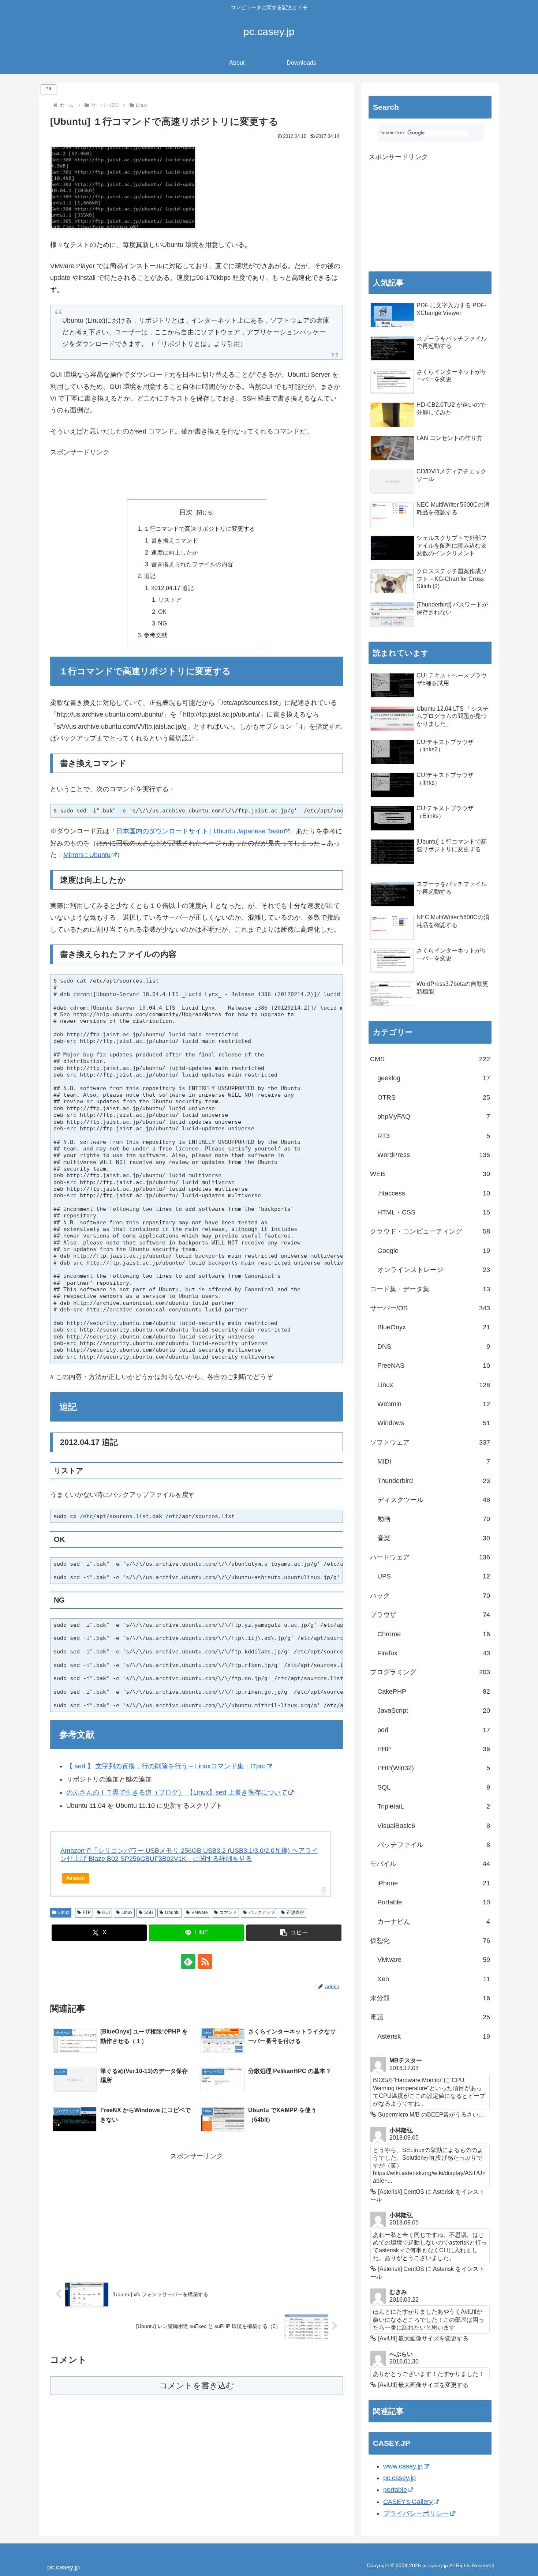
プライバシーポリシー (416, 2513)
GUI (106, 1912)
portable (395, 2490)
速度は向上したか (175, 552)
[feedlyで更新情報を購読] (188, 1961)
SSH (149, 1912)
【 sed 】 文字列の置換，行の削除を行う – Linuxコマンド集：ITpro (166, 1766)
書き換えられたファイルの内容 (192, 564)
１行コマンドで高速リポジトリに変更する (199, 529)
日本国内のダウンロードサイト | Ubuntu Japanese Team (200, 831)
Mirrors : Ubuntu (87, 855)
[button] (294, 1933)
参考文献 (156, 635)
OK (162, 612)
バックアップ (262, 1912)
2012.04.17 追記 (172, 588)
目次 (186, 512)
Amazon (76, 1878)
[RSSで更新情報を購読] (205, 1961)
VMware (200, 1912)
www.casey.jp (403, 2466)
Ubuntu (172, 1912)
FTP (87, 1912)
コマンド (228, 1912)
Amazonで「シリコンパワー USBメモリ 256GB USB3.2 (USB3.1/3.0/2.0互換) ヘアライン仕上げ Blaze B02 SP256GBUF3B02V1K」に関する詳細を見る (189, 1855)
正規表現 (295, 1912)
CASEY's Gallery (408, 2502)
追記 (150, 576)
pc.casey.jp (399, 2478)
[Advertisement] (136, 478)
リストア (170, 600)
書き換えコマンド (175, 540)
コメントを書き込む (197, 2386)
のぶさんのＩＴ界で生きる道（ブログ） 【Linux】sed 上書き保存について (177, 1792)
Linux (64, 1912)
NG (162, 623)
